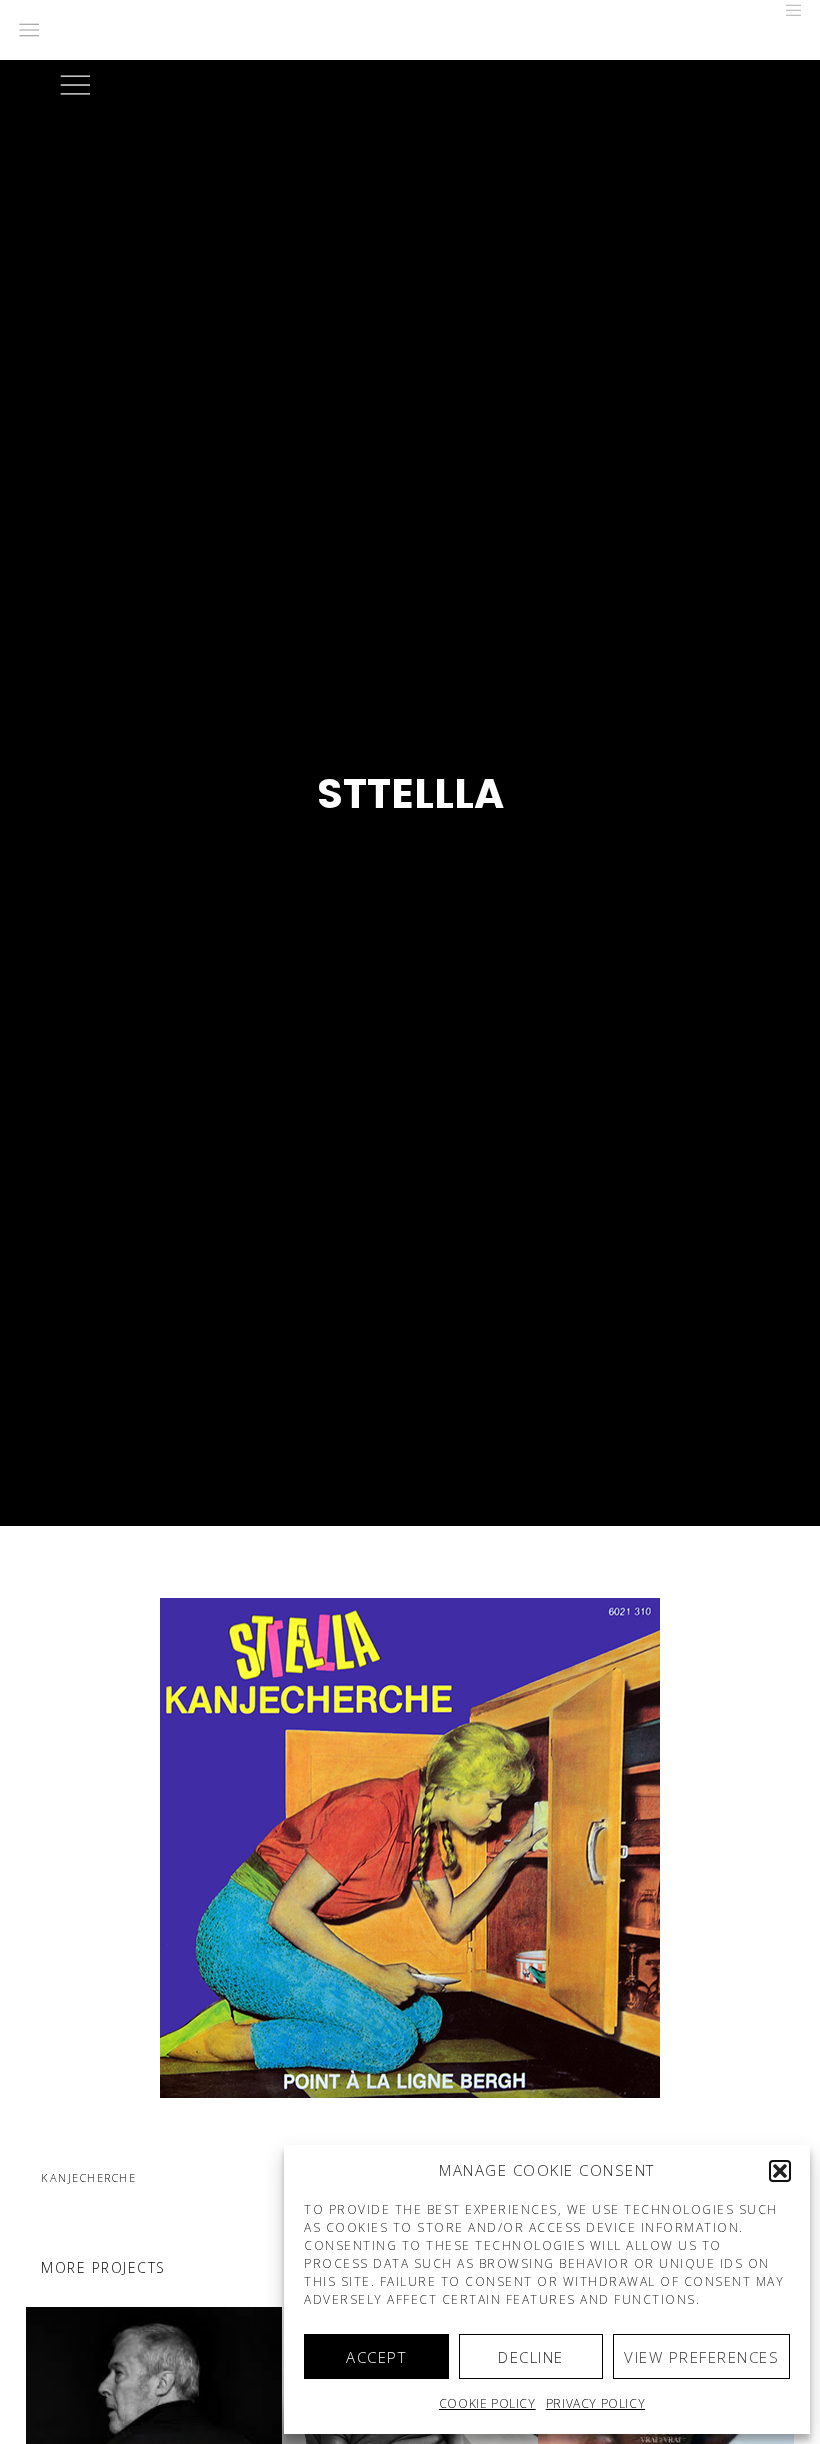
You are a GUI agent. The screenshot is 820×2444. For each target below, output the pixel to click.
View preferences (701, 2357)
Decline (531, 2357)
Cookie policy (487, 2403)
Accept (376, 2357)
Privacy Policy (595, 2403)
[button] (780, 2171)
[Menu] (787, 10)
